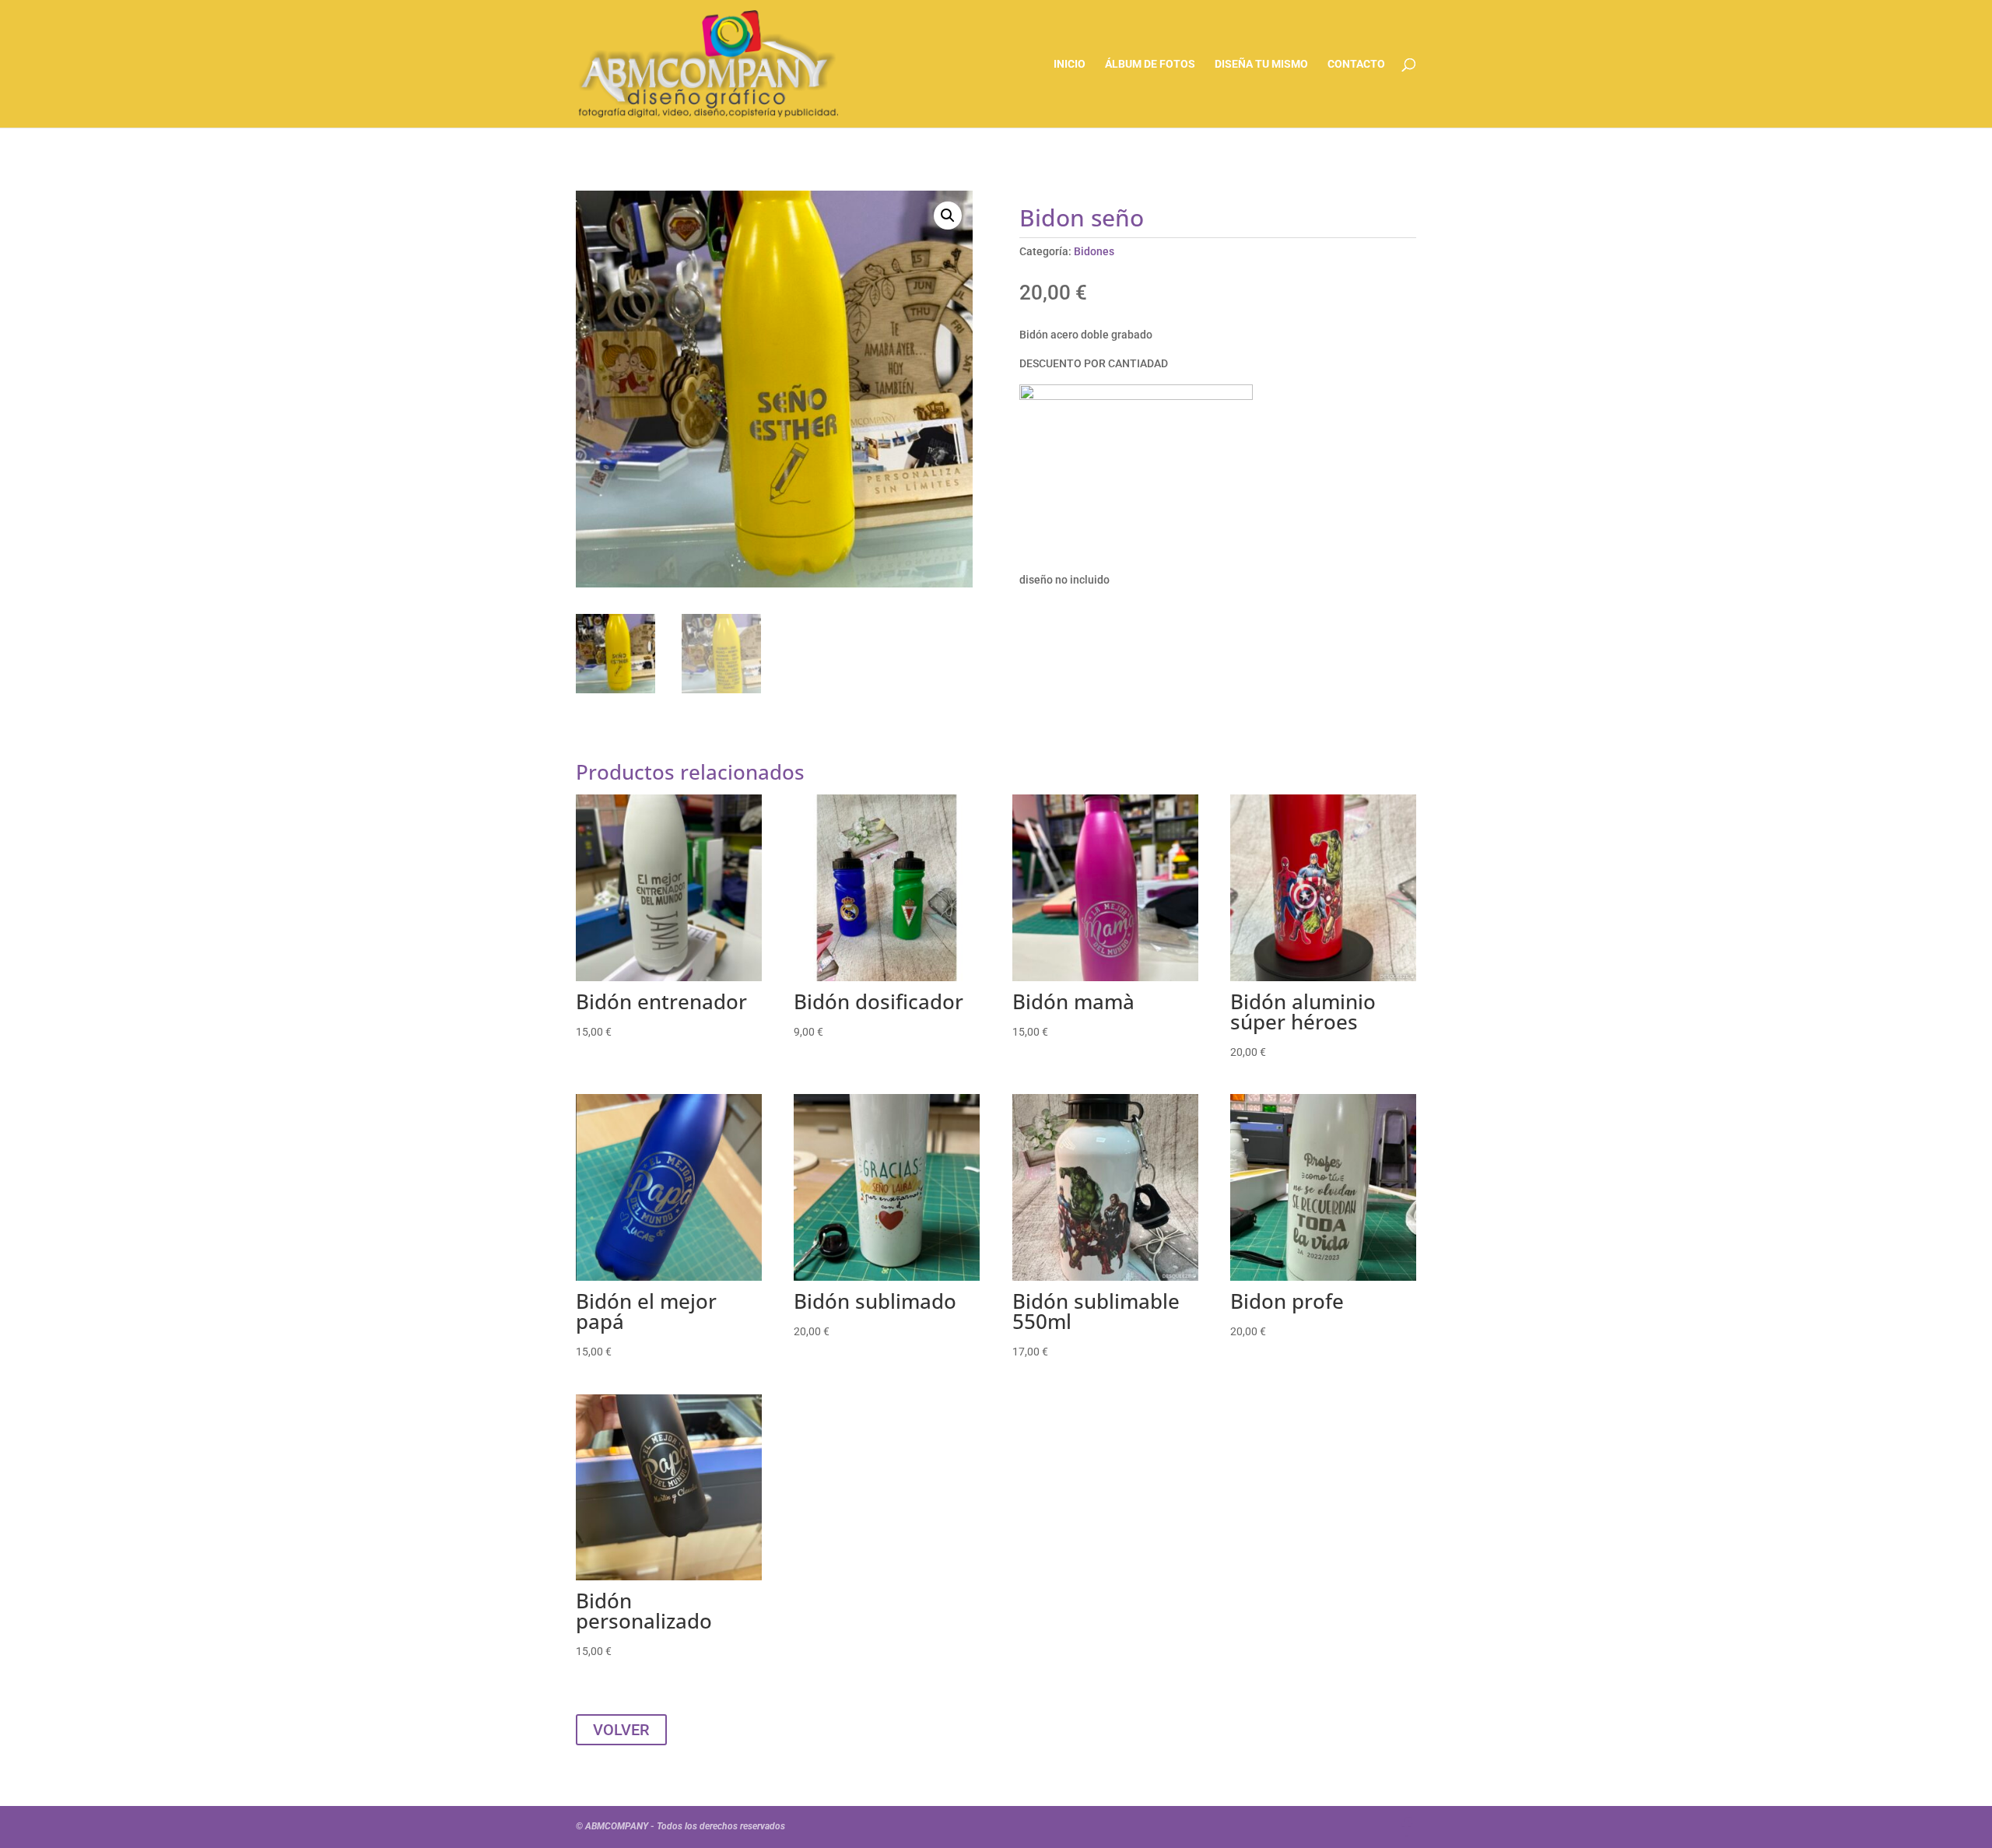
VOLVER (621, 1730)
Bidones (1094, 251)
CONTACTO (1356, 64)
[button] (948, 216)
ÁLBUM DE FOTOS (1150, 64)
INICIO (1070, 64)
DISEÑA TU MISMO (1261, 64)
